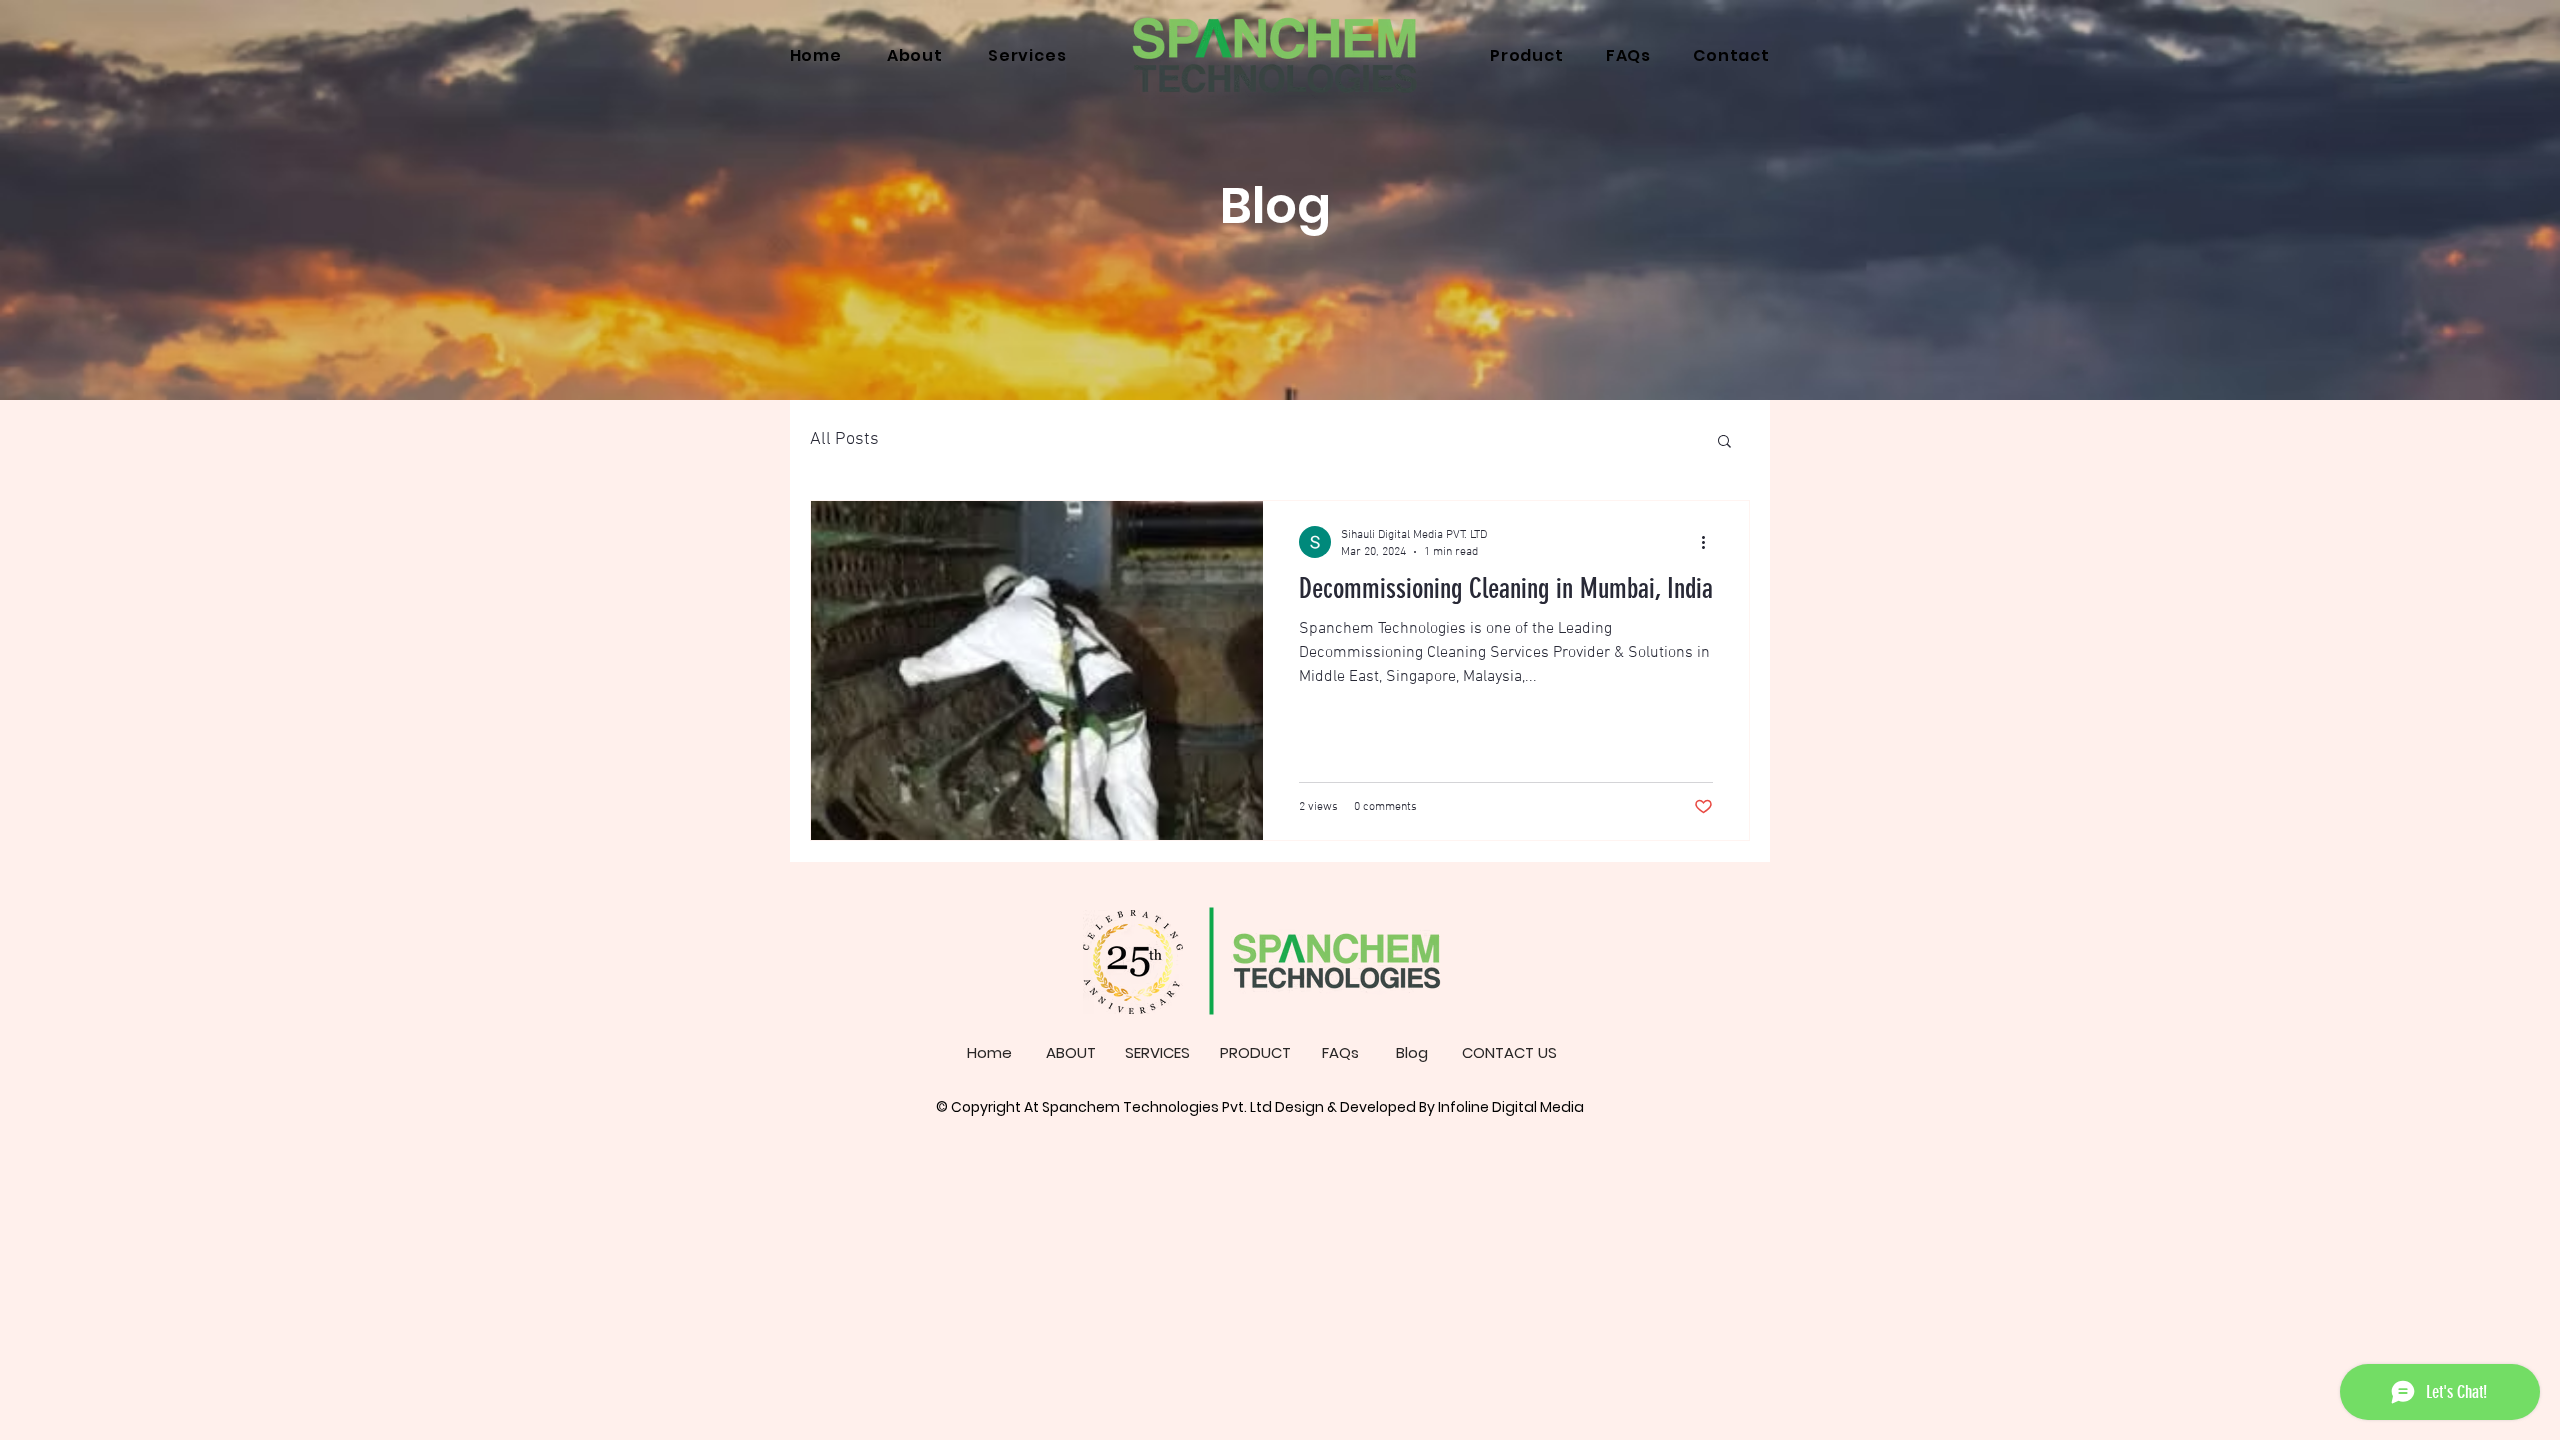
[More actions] (1710, 542)
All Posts (844, 439)
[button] (1724, 442)
